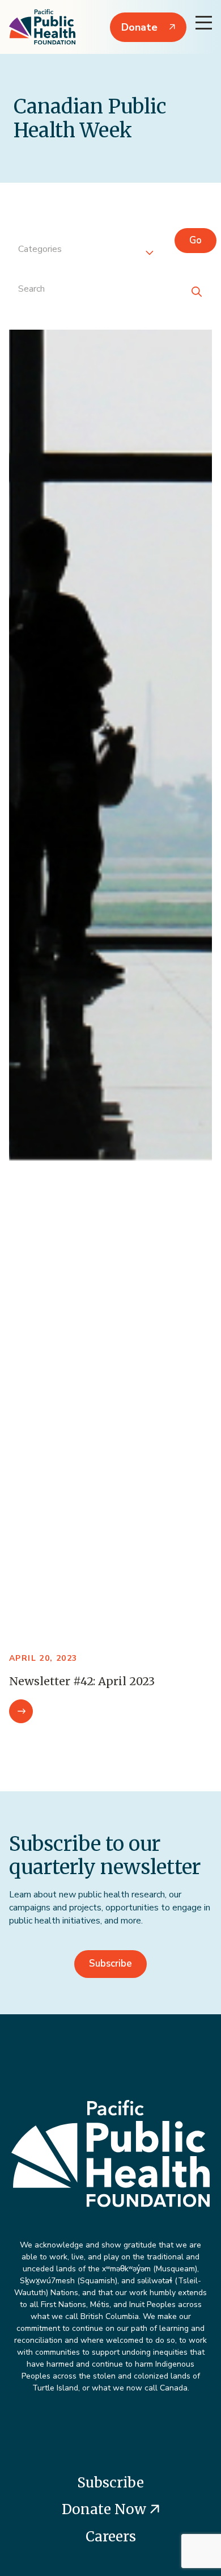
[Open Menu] (204, 23)
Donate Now (106, 2509)
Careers (111, 2537)
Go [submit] (195, 240)
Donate (139, 27)
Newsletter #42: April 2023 (82, 1681)
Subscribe (110, 1963)
